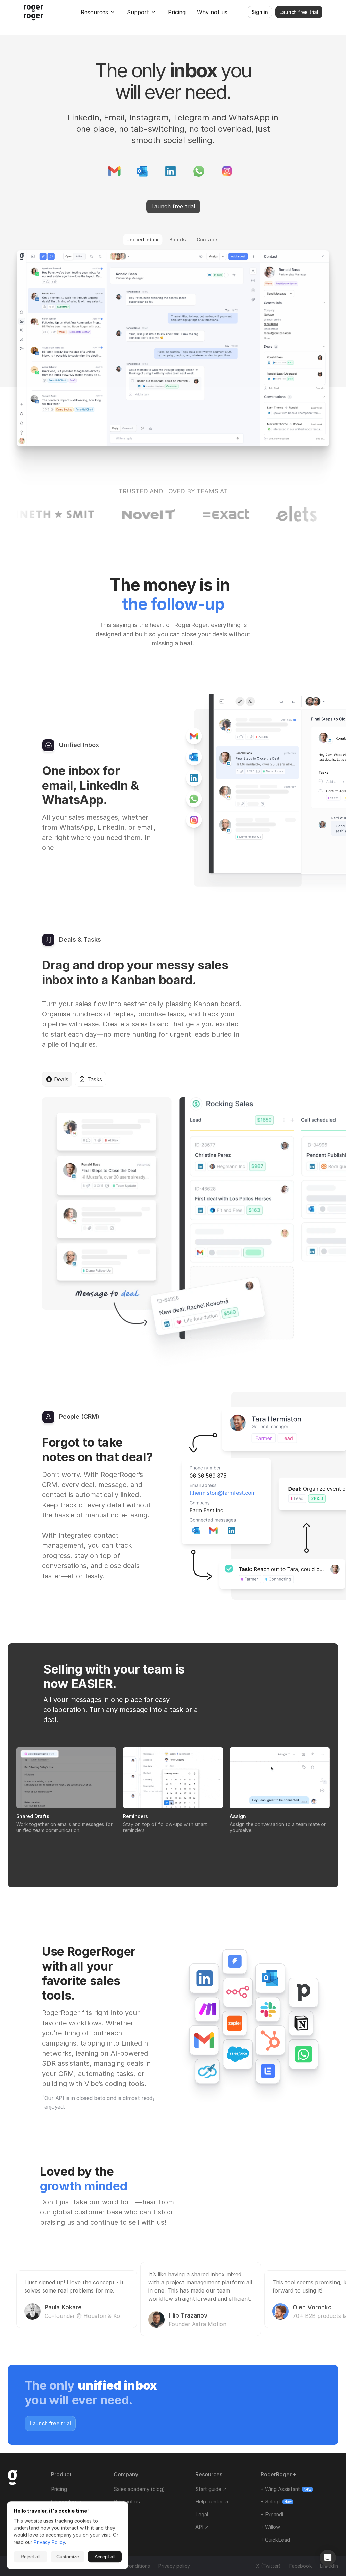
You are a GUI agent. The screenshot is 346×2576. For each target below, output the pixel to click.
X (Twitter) (268, 2566)
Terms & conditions (129, 2566)
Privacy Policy (49, 2542)
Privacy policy (174, 2566)
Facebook (300, 2566)
